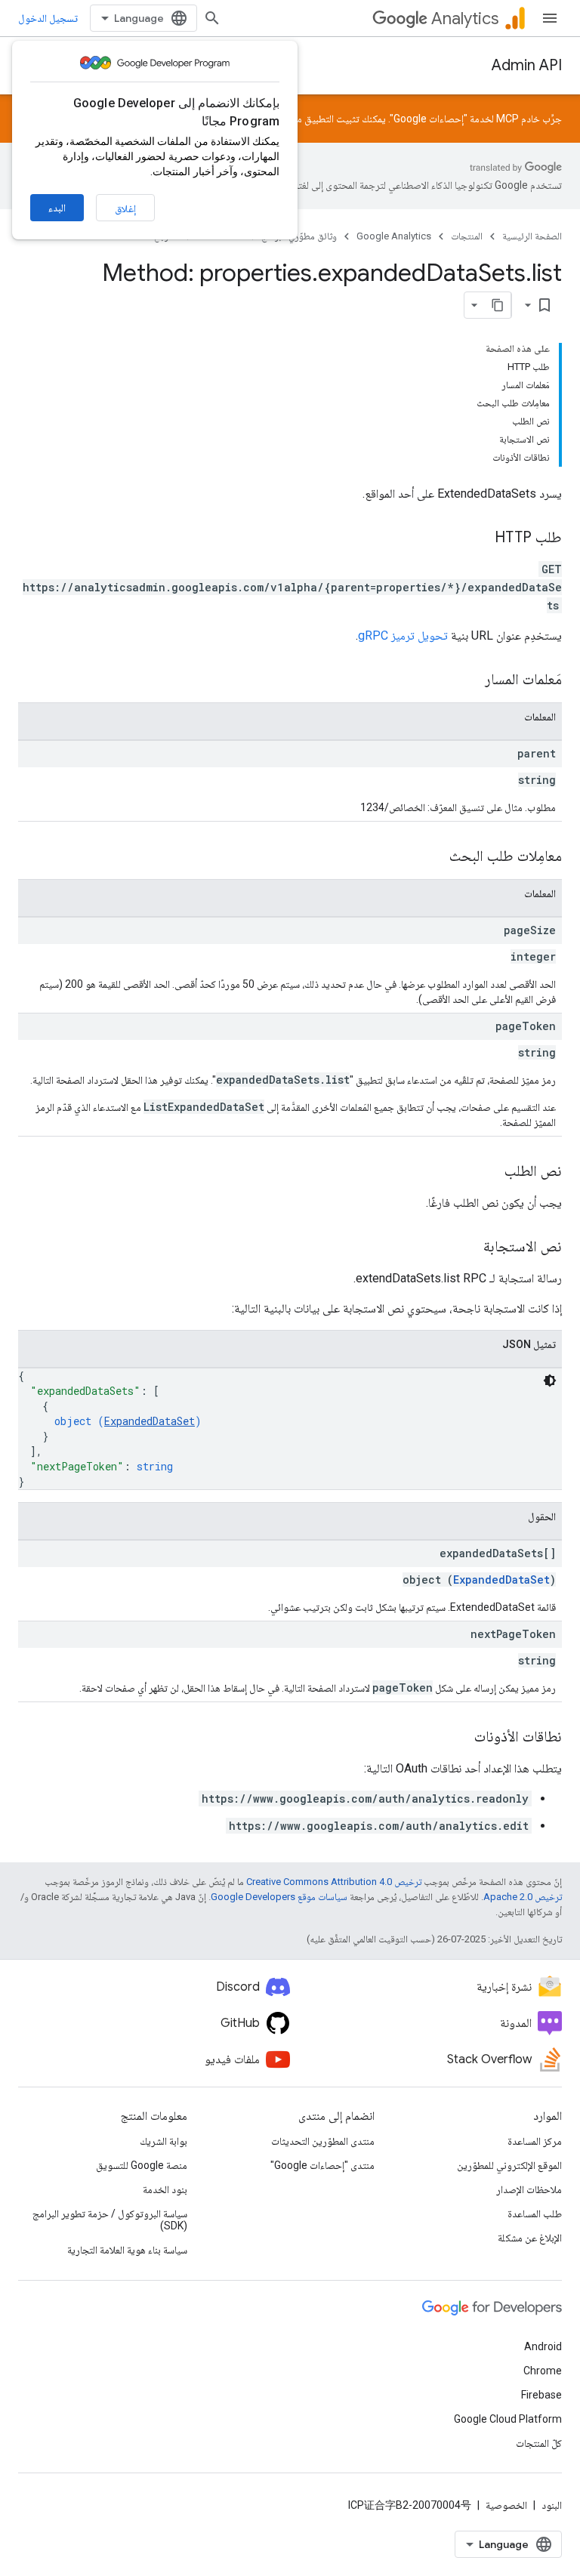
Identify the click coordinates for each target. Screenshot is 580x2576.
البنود (552, 2505)
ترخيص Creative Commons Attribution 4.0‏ (334, 1882)
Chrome (543, 2371)
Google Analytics (394, 236)
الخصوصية (506, 2505)
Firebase (541, 2395)
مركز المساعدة (535, 2141)
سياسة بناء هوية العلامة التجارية (127, 2250)
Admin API (527, 65)
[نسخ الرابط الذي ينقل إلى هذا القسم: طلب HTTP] (480, 538)
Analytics (465, 19)
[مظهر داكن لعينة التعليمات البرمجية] (550, 1381)
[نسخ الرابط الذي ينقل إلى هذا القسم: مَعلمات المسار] (470, 680)
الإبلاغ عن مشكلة (530, 2238)
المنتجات (467, 236)
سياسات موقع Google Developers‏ (279, 1897)
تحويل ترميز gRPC (403, 636)
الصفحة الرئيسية (532, 236)
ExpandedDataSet (150, 1421)
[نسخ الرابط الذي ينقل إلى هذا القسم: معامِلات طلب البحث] (434, 857)
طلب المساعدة (535, 2214)
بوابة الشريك (164, 2141)
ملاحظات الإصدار (529, 2189)
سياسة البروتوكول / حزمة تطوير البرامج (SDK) (110, 2220)
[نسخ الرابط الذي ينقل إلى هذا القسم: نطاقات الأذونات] (459, 1738)
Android (543, 2346)
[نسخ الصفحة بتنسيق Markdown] (498, 305)
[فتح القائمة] (550, 18)
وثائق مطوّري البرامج (299, 236)
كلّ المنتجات (539, 2443)
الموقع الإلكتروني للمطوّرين (509, 2165)
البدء (57, 208)
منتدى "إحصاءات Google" (322, 2165)
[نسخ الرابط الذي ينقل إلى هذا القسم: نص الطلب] (489, 1172)
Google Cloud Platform (508, 2419)
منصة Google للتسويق (142, 2165)
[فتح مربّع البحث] (212, 18)
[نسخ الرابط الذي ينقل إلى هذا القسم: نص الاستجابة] (468, 1248)
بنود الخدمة (165, 2189)
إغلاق (125, 208)
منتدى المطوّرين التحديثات (323, 2141)
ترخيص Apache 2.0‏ (523, 1897)
